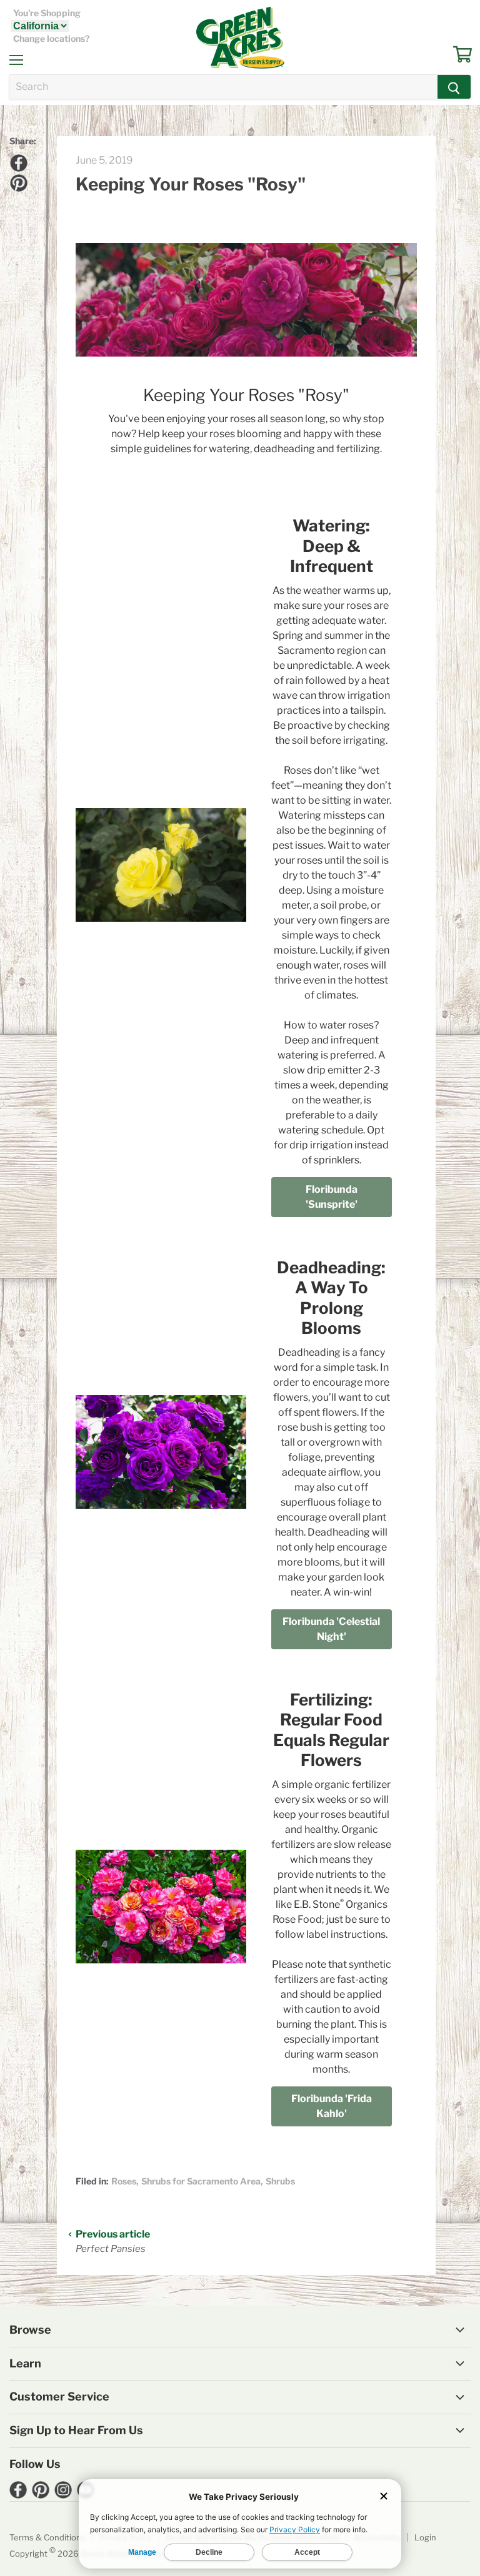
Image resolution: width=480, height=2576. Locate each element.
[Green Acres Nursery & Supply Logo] (240, 37)
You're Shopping (47, 13)
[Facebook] (17, 161)
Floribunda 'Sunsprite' (332, 1197)
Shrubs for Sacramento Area (201, 2181)
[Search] (454, 87)
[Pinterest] (17, 181)
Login (425, 2537)
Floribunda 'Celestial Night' (331, 1629)
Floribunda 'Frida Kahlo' (332, 2106)
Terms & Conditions (47, 2537)
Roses (124, 2181)
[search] (223, 87)
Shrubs (280, 2181)
